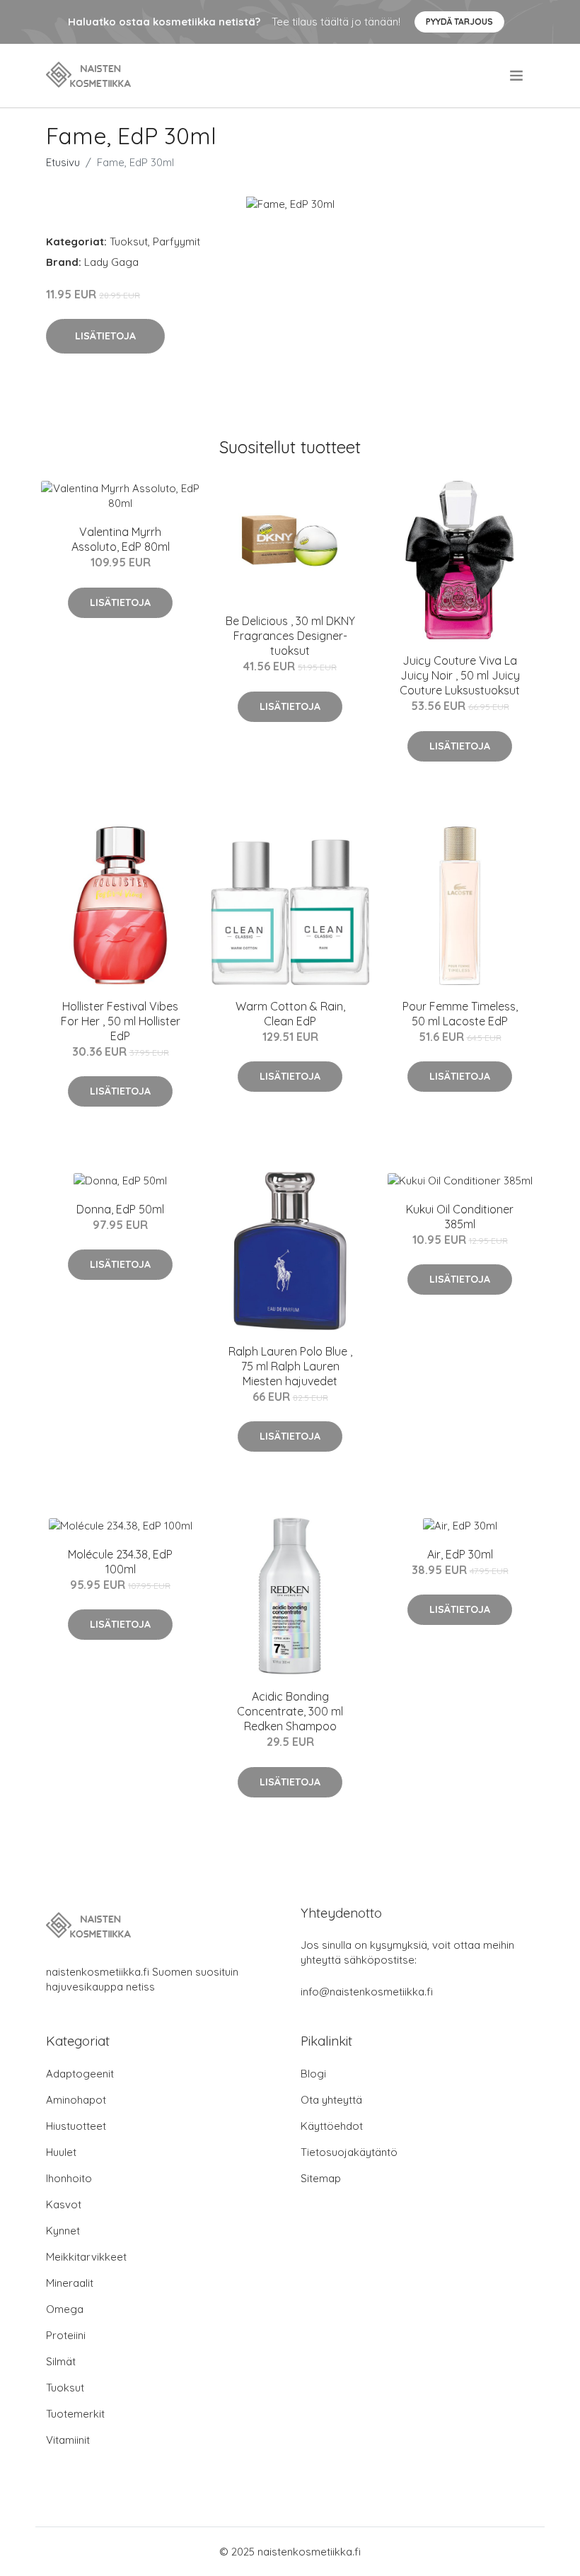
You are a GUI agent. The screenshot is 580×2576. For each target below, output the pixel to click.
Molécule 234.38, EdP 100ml (120, 1562)
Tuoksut (129, 241)
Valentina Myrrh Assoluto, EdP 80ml (121, 539)
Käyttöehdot (332, 2126)
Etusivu (63, 162)
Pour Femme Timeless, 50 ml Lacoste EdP (460, 1014)
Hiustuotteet (76, 2126)
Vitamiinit (68, 2440)
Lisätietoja (105, 336)
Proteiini (66, 2335)
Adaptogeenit (80, 2074)
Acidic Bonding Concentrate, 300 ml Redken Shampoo (290, 1711)
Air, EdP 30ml (460, 1554)
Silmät (61, 2361)
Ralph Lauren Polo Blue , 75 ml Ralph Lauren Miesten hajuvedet (290, 1366)
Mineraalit (70, 2283)
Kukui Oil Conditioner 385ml (460, 1217)
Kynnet (63, 2231)
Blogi (313, 2074)
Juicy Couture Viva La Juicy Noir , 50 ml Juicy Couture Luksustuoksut (460, 675)
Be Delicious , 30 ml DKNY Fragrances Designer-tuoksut (290, 636)
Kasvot (64, 2204)
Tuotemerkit (75, 2414)
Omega (65, 2309)
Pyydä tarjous (459, 22)
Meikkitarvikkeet (86, 2257)
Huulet (61, 2152)
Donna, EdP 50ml (120, 1209)
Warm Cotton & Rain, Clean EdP (290, 1014)
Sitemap (321, 2178)
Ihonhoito (69, 2178)
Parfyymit (176, 241)
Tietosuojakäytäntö (349, 2152)
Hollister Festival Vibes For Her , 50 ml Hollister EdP (121, 1021)
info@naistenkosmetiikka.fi (367, 1992)
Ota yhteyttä (331, 2100)
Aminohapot (76, 2100)
